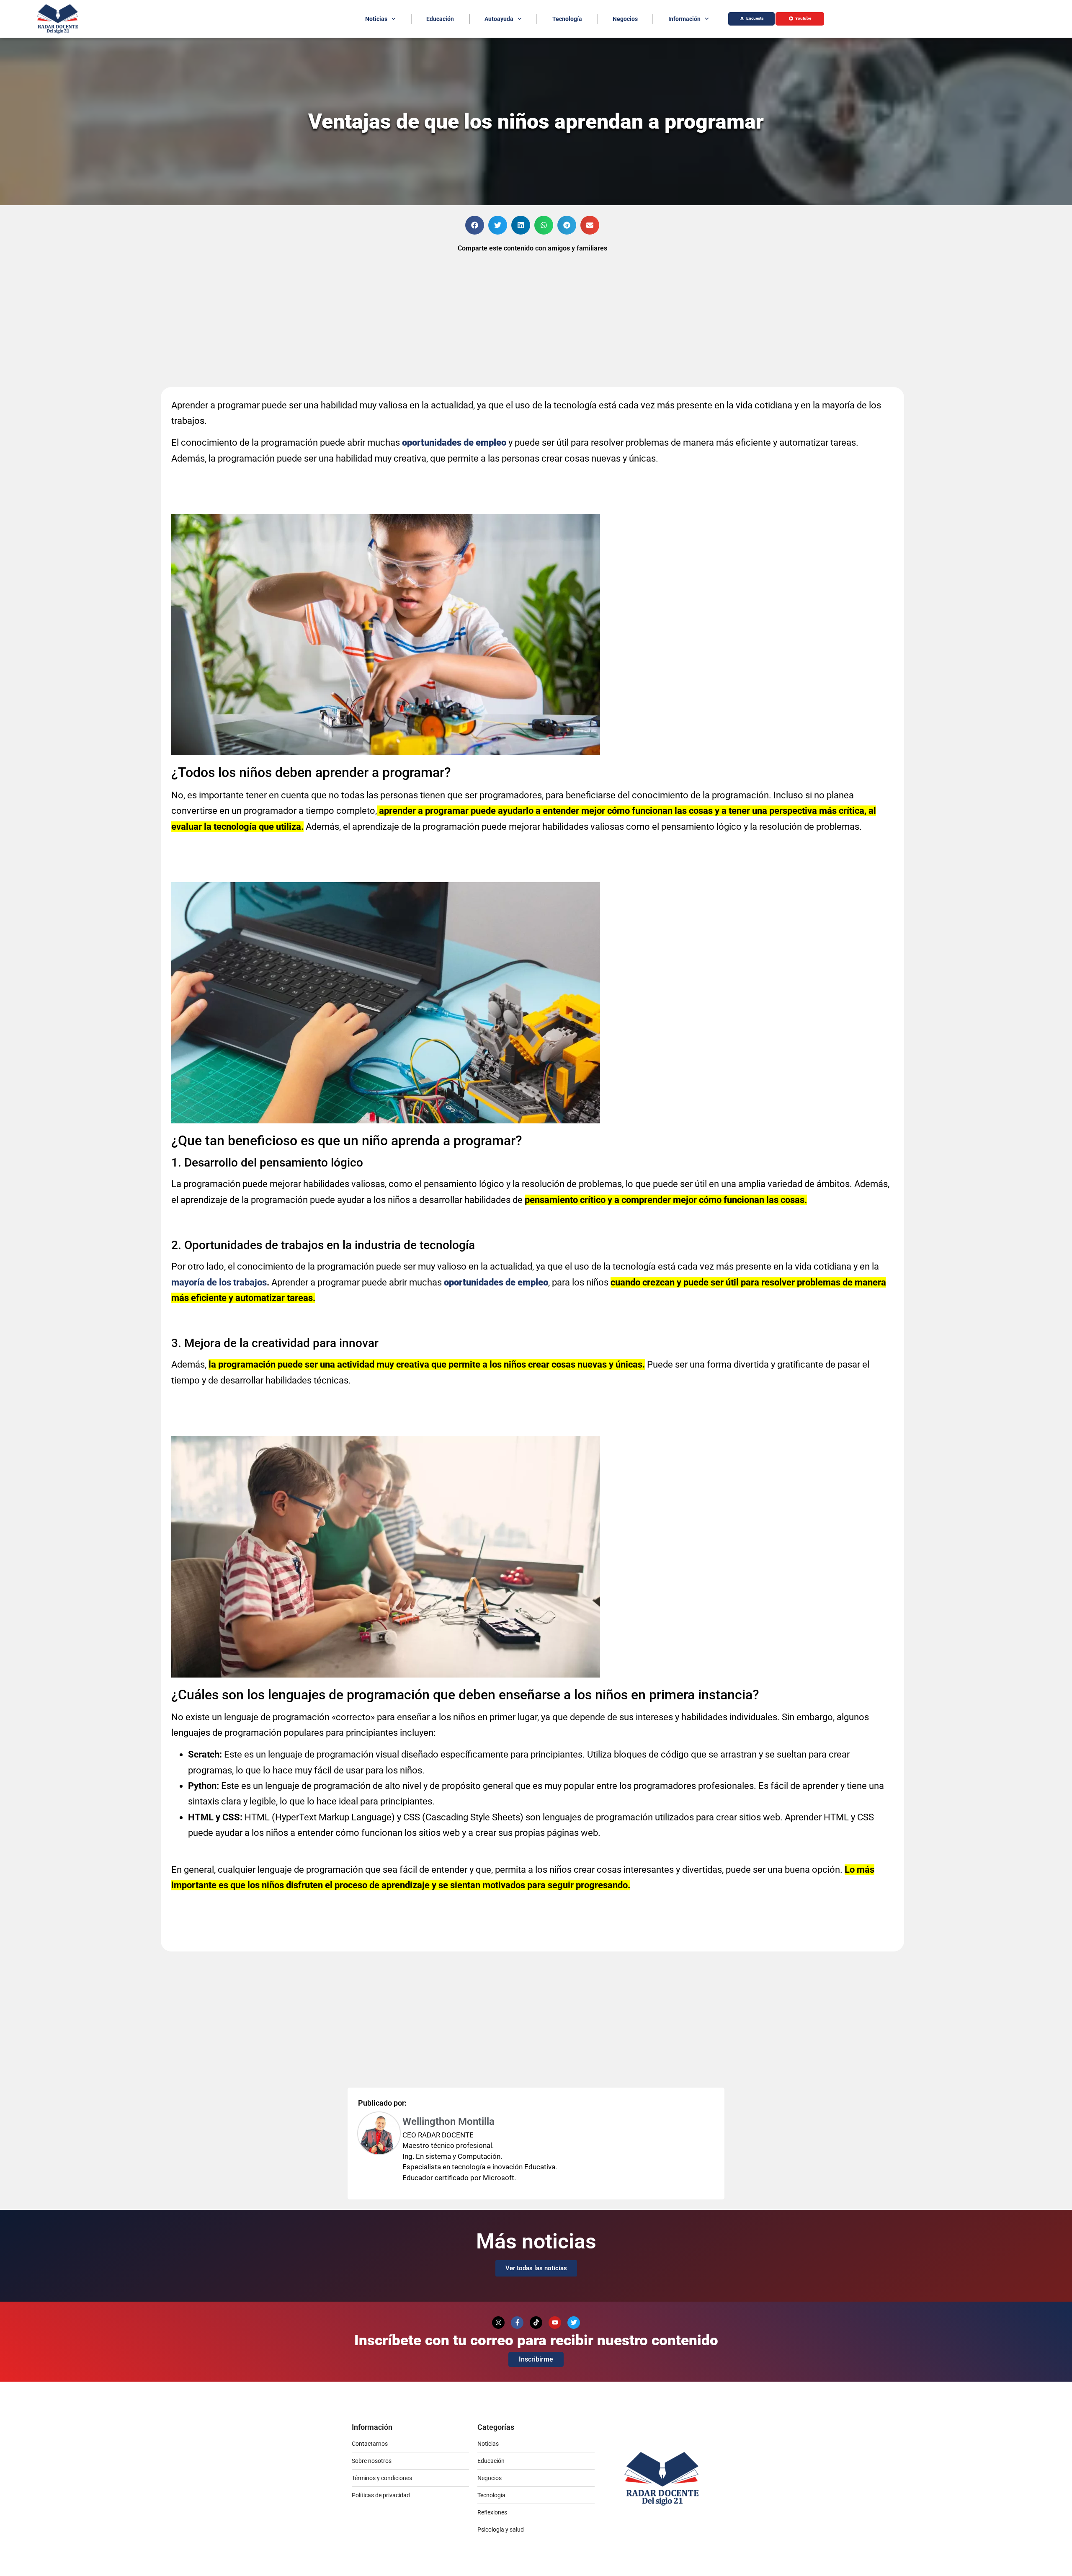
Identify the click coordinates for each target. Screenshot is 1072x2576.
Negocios (625, 19)
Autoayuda (499, 19)
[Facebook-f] (517, 2323)
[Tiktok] (536, 2323)
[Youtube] (555, 2323)
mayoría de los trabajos (219, 1282)
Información (684, 19)
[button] (475, 225)
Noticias (376, 19)
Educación (440, 19)
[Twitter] (574, 2323)
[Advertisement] (80, 279)
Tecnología (567, 19)
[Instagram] (498, 2323)
